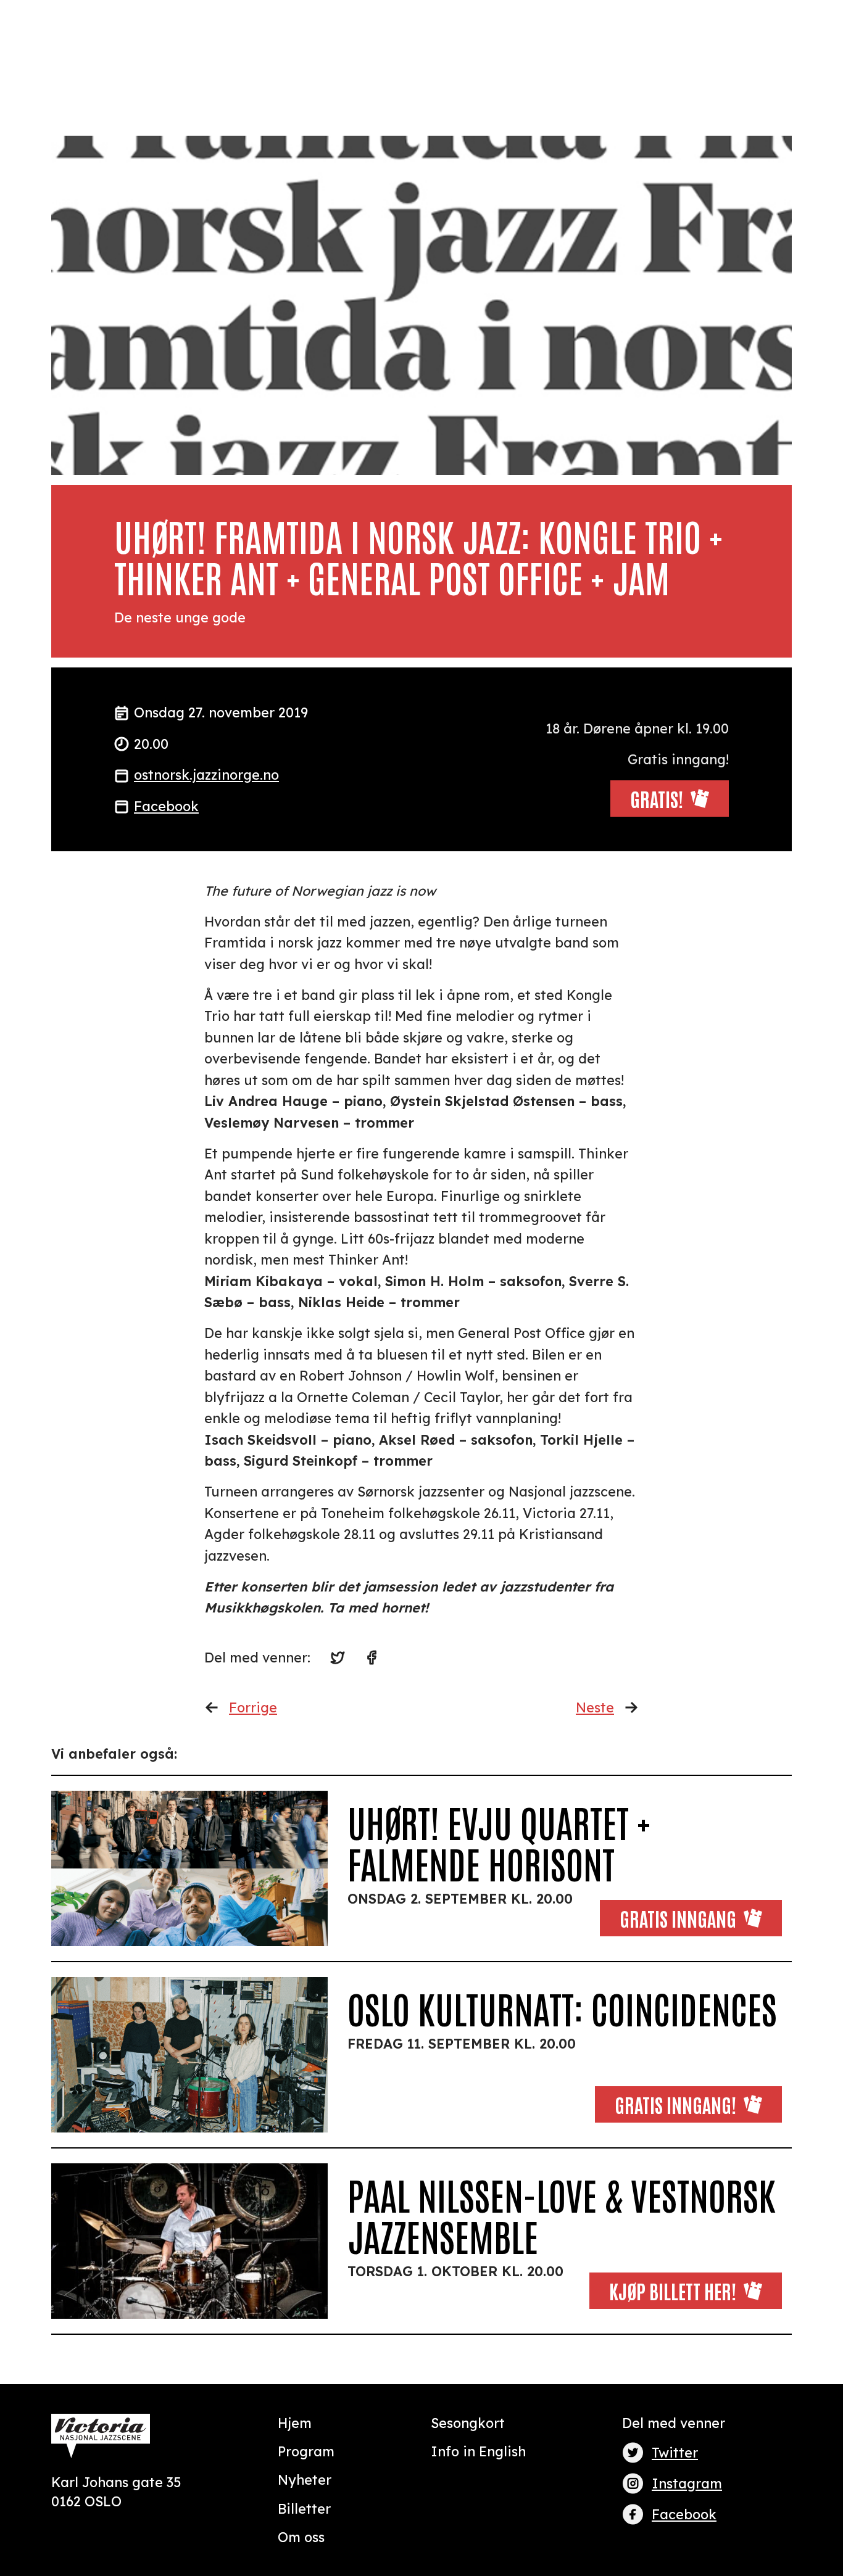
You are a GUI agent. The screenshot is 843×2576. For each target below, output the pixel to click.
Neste (595, 1707)
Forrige (253, 1707)
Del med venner (674, 2423)
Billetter (304, 2508)
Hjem (295, 2423)
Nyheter (305, 2479)
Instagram (687, 2483)
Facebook (166, 806)
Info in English (478, 2451)
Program (306, 2451)
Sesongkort (468, 2423)
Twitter (675, 2452)
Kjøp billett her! (673, 2290)
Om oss (301, 2537)
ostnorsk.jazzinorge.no (206, 774)
